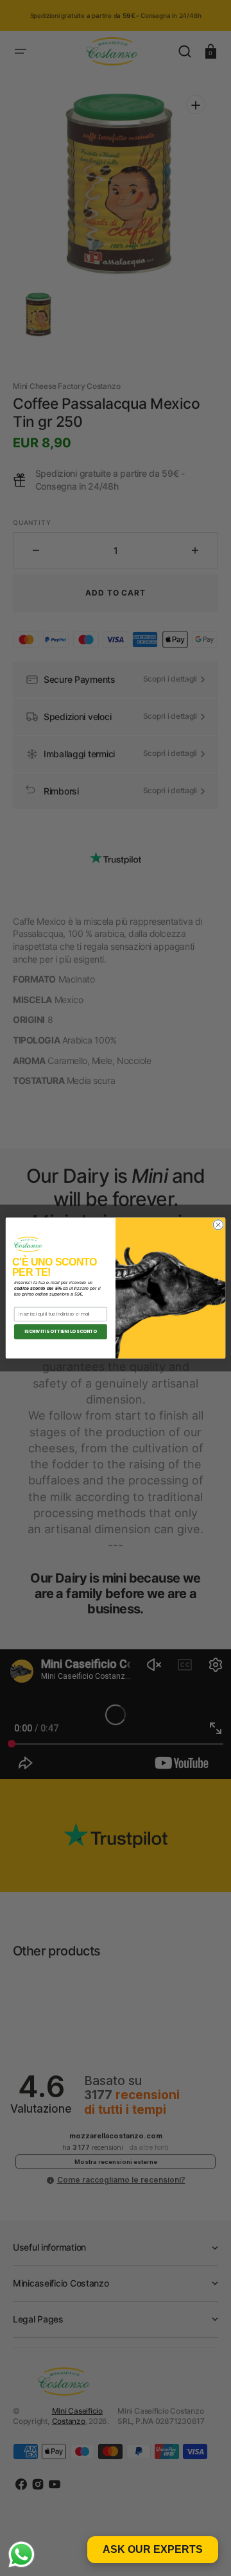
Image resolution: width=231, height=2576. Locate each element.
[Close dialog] (218, 1225)
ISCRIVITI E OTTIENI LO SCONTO (61, 1332)
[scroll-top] (204, 2549)
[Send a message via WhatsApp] (21, 2555)
